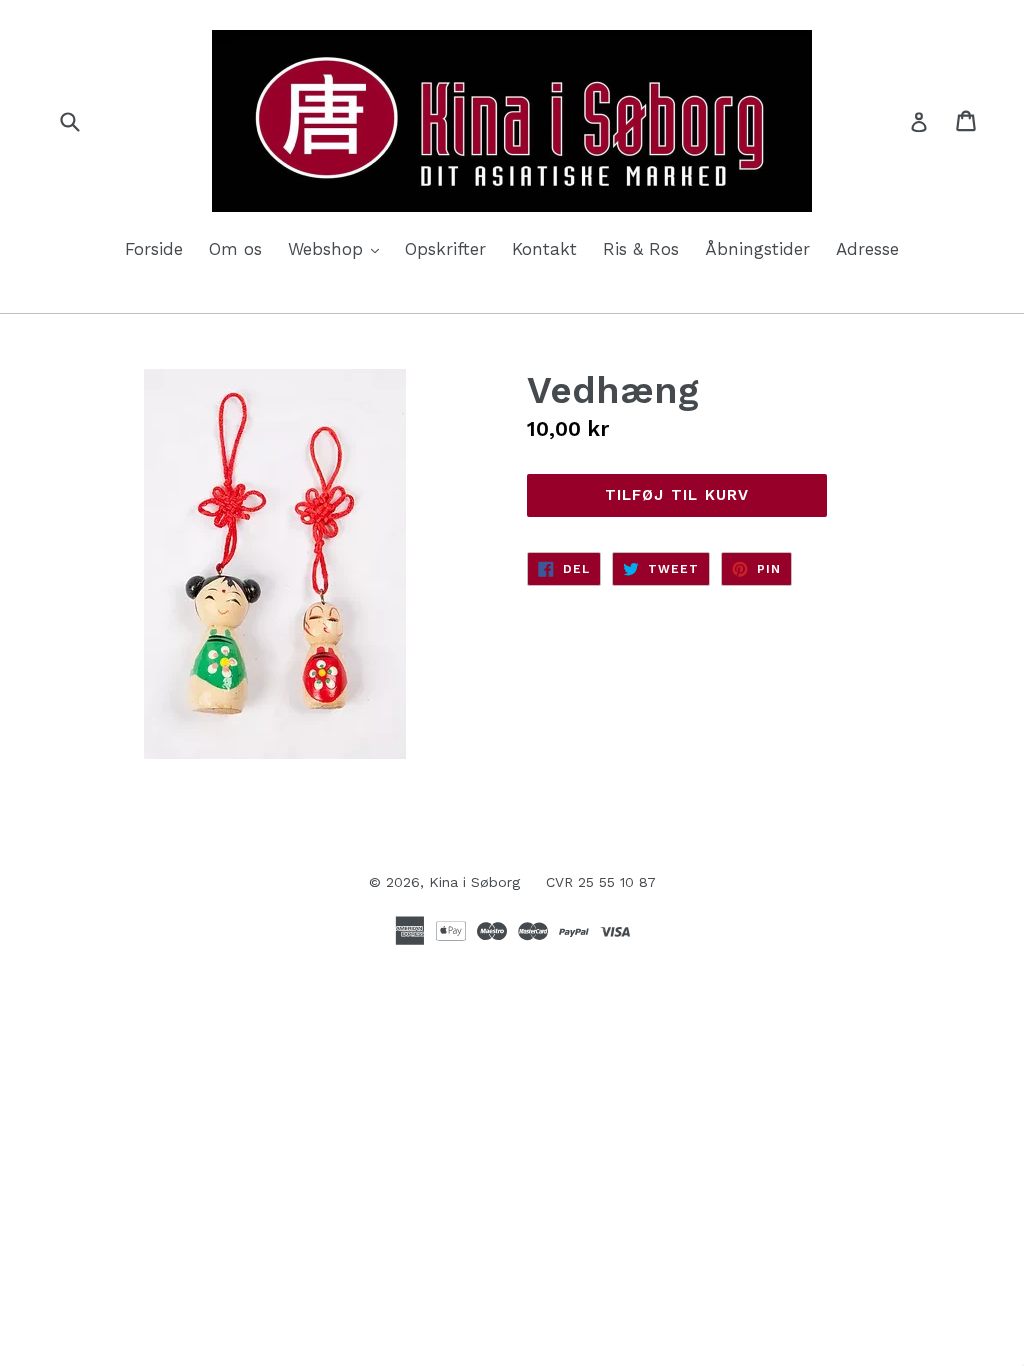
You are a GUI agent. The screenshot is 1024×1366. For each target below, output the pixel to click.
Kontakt (544, 249)
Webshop (338, 248)
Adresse (867, 249)
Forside (154, 249)
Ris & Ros (641, 249)
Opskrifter (445, 249)
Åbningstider (757, 249)
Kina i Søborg (474, 882)
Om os (235, 249)
